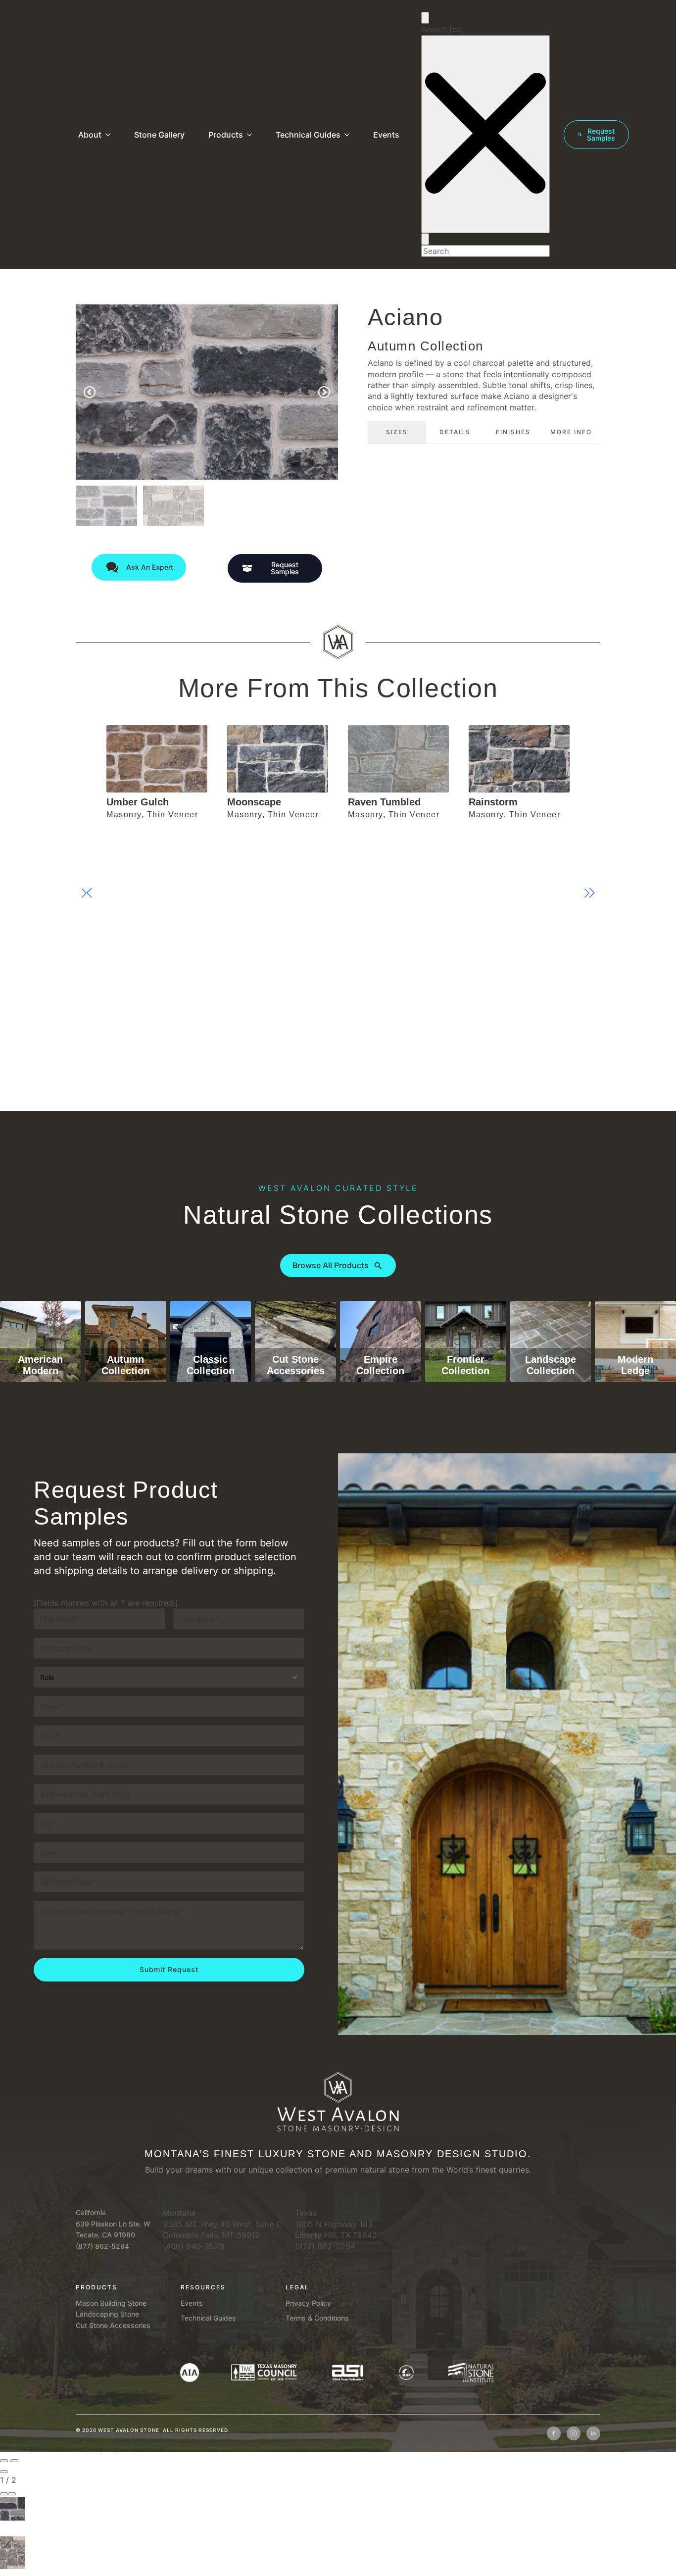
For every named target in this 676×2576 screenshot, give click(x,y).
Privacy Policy (308, 2303)
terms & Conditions (317, 2318)
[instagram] (574, 2433)
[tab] (397, 432)
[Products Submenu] (251, 135)
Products (226, 135)
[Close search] (485, 134)
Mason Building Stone (111, 2303)
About (90, 135)
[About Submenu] (110, 135)
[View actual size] (12, 2494)
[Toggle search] (425, 18)
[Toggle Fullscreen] (4, 2494)
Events (386, 135)
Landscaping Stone (107, 2314)
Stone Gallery (159, 135)
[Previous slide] (4, 2461)
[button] (90, 392)
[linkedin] (593, 2433)
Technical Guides (308, 135)
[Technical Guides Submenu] (349, 135)
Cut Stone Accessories (113, 2325)
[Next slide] (14, 2461)
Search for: (442, 29)
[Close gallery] (4, 2472)
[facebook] (554, 2433)
